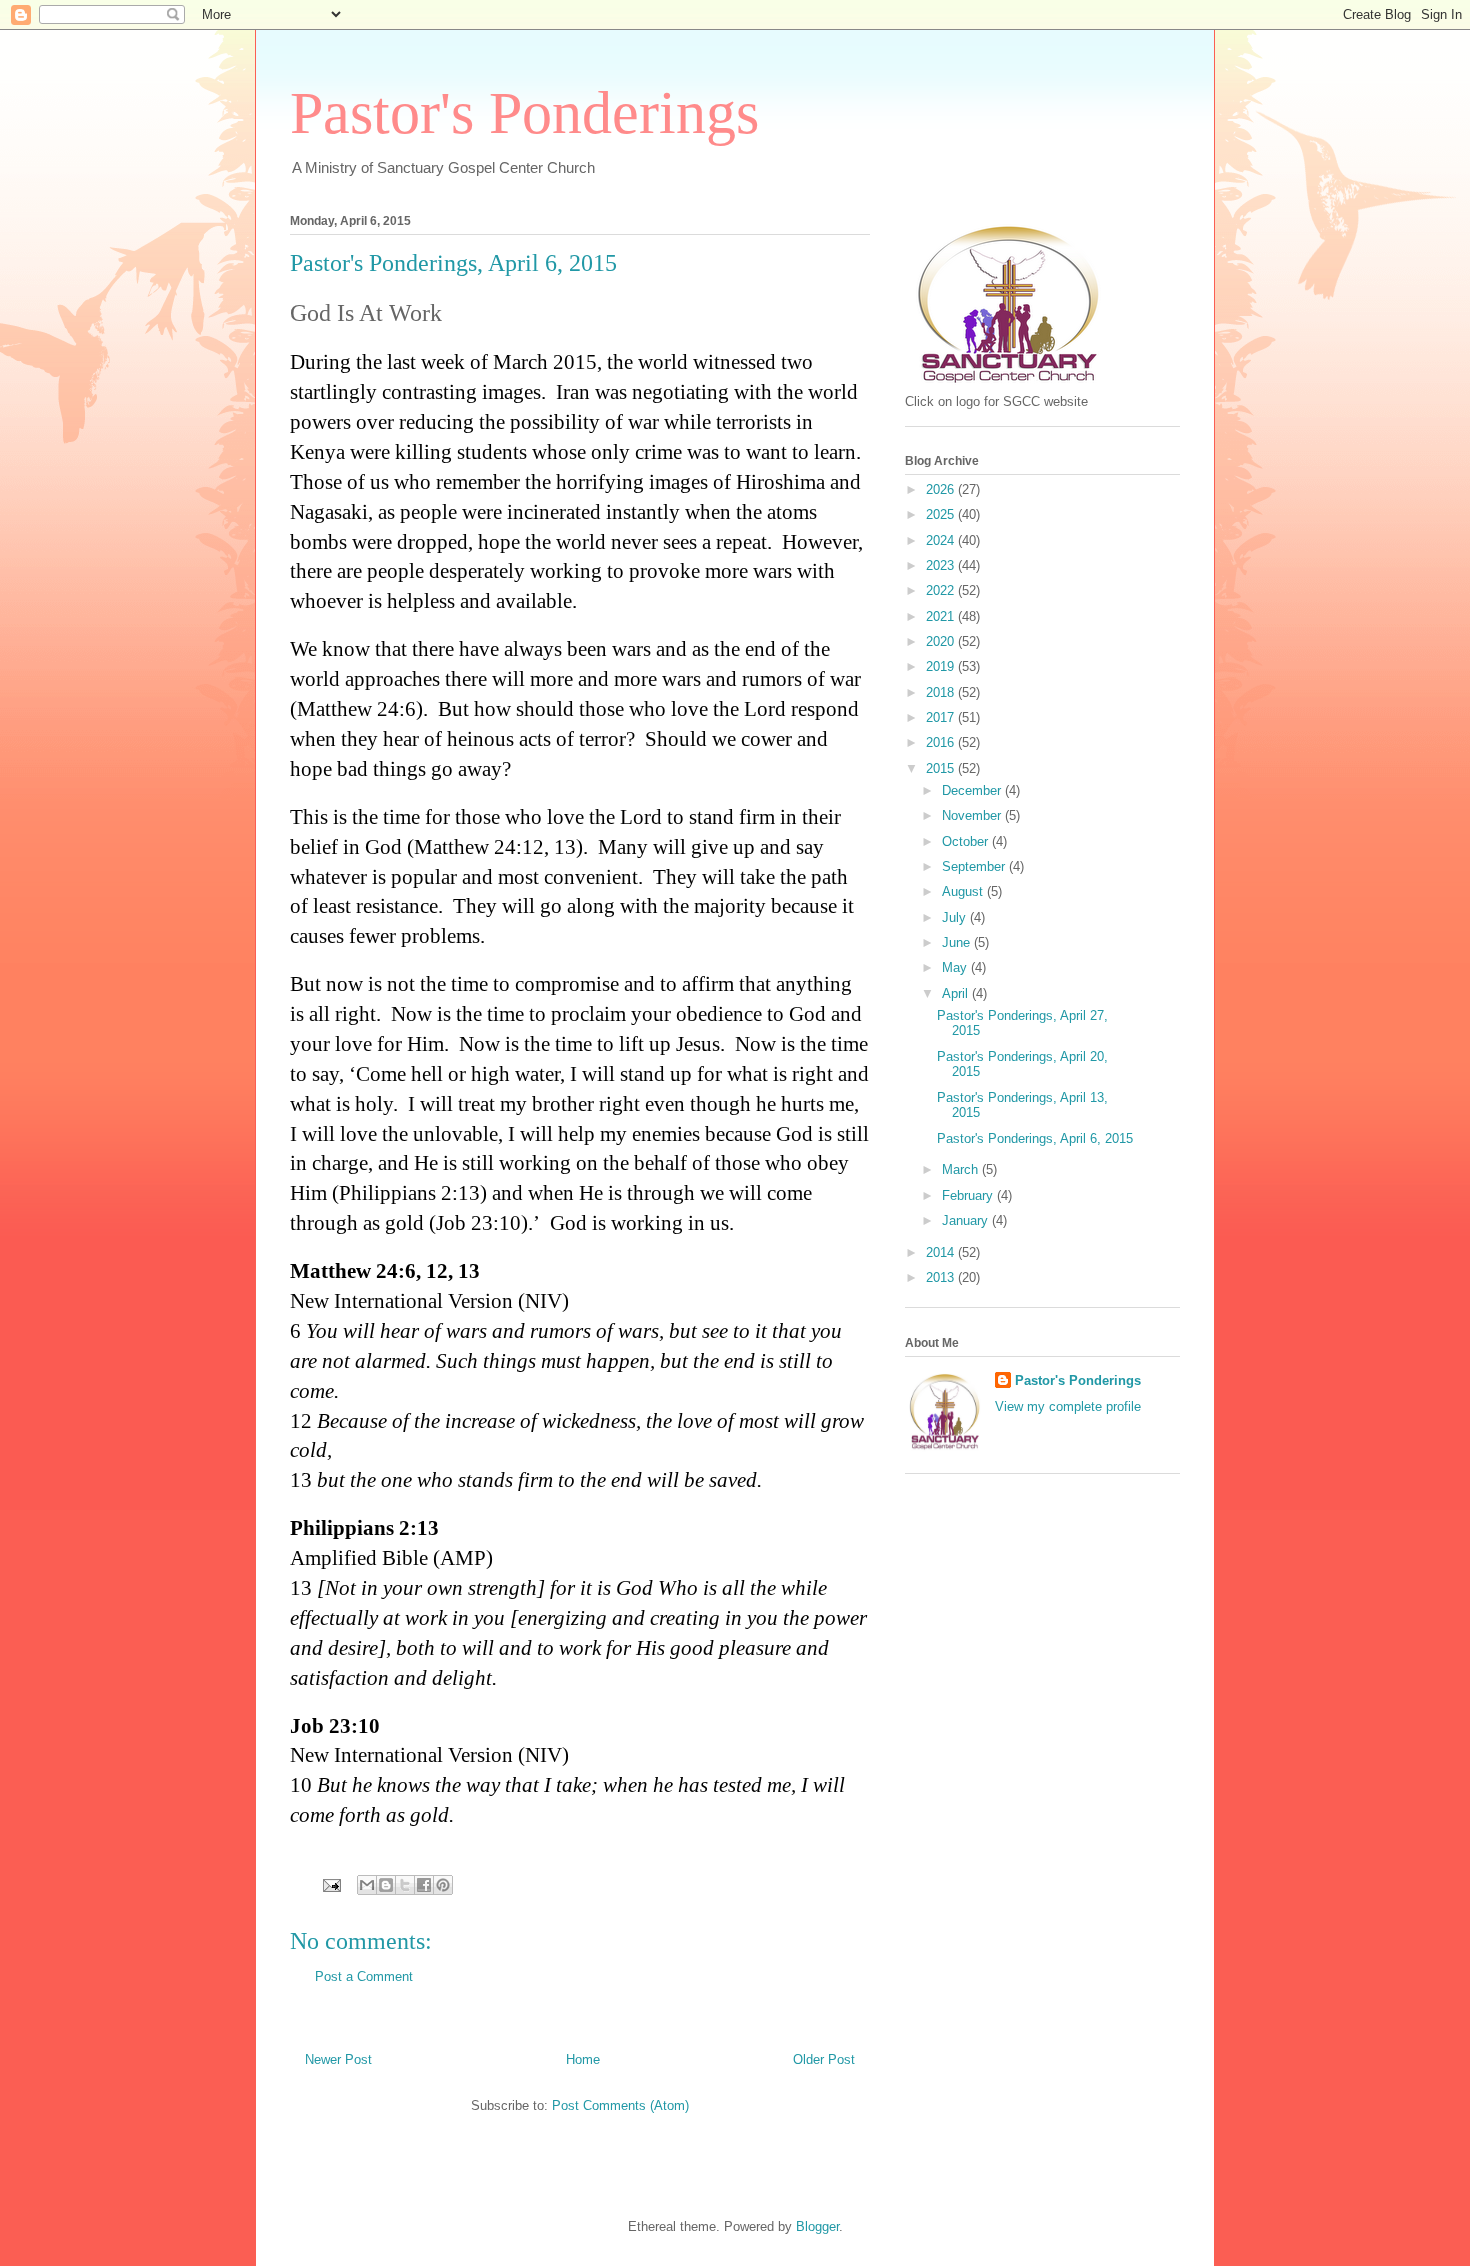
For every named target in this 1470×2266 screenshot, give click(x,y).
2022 (942, 590)
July (956, 917)
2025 (942, 514)
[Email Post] (330, 1884)
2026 (942, 489)
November (973, 815)
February (969, 1195)
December (973, 790)
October (967, 841)
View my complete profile (1068, 1406)
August (964, 891)
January (967, 1220)
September (975, 866)
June (958, 942)
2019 (942, 666)
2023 (942, 565)
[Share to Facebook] (424, 1885)
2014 (942, 1252)
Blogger (817, 2226)
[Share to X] (405, 1885)
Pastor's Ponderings (524, 113)
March (962, 1169)
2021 (942, 616)
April (957, 993)
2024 (942, 540)
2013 (942, 1277)
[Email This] (367, 1885)
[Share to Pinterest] (443, 1885)
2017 (942, 717)
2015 (942, 768)
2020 (942, 641)
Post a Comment (364, 1976)
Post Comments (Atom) (620, 2105)
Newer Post (338, 2059)
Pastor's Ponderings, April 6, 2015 (1035, 1138)
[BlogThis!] (386, 1885)
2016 (942, 742)
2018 (942, 692)
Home (583, 2059)
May (956, 967)
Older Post (824, 2059)
